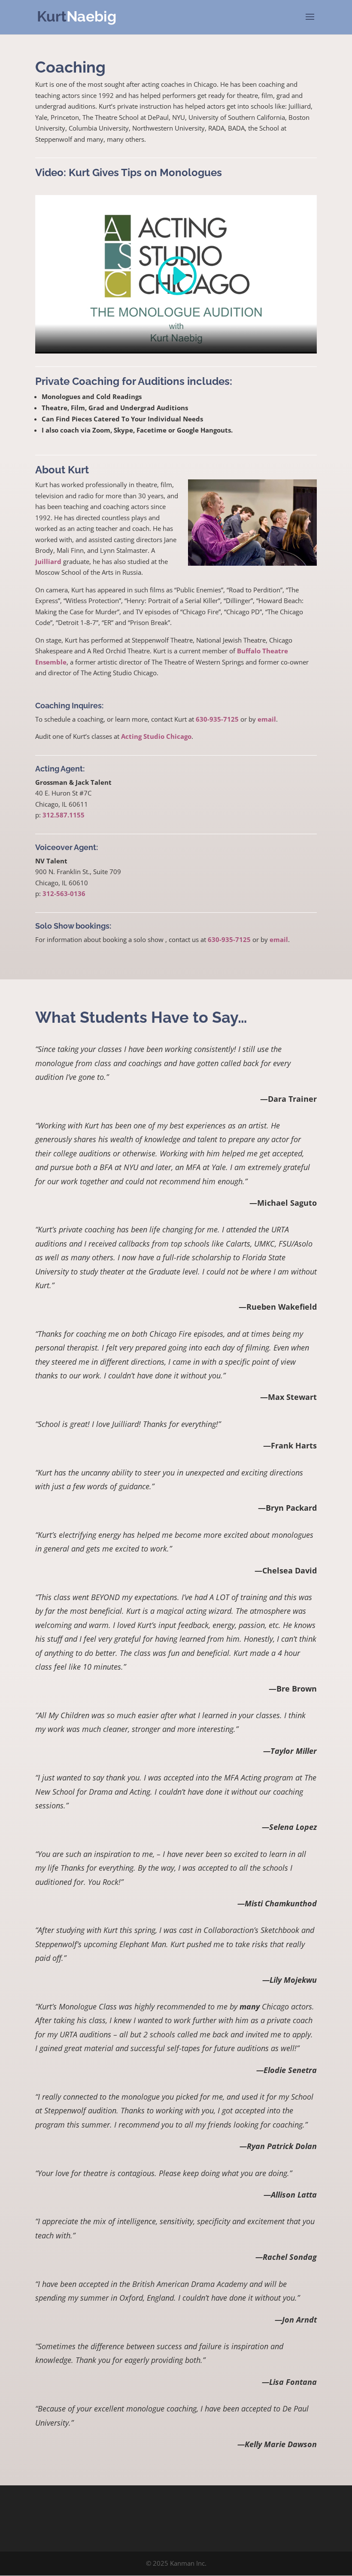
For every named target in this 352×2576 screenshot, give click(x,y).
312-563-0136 (64, 893)
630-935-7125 (217, 719)
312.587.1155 (64, 815)
